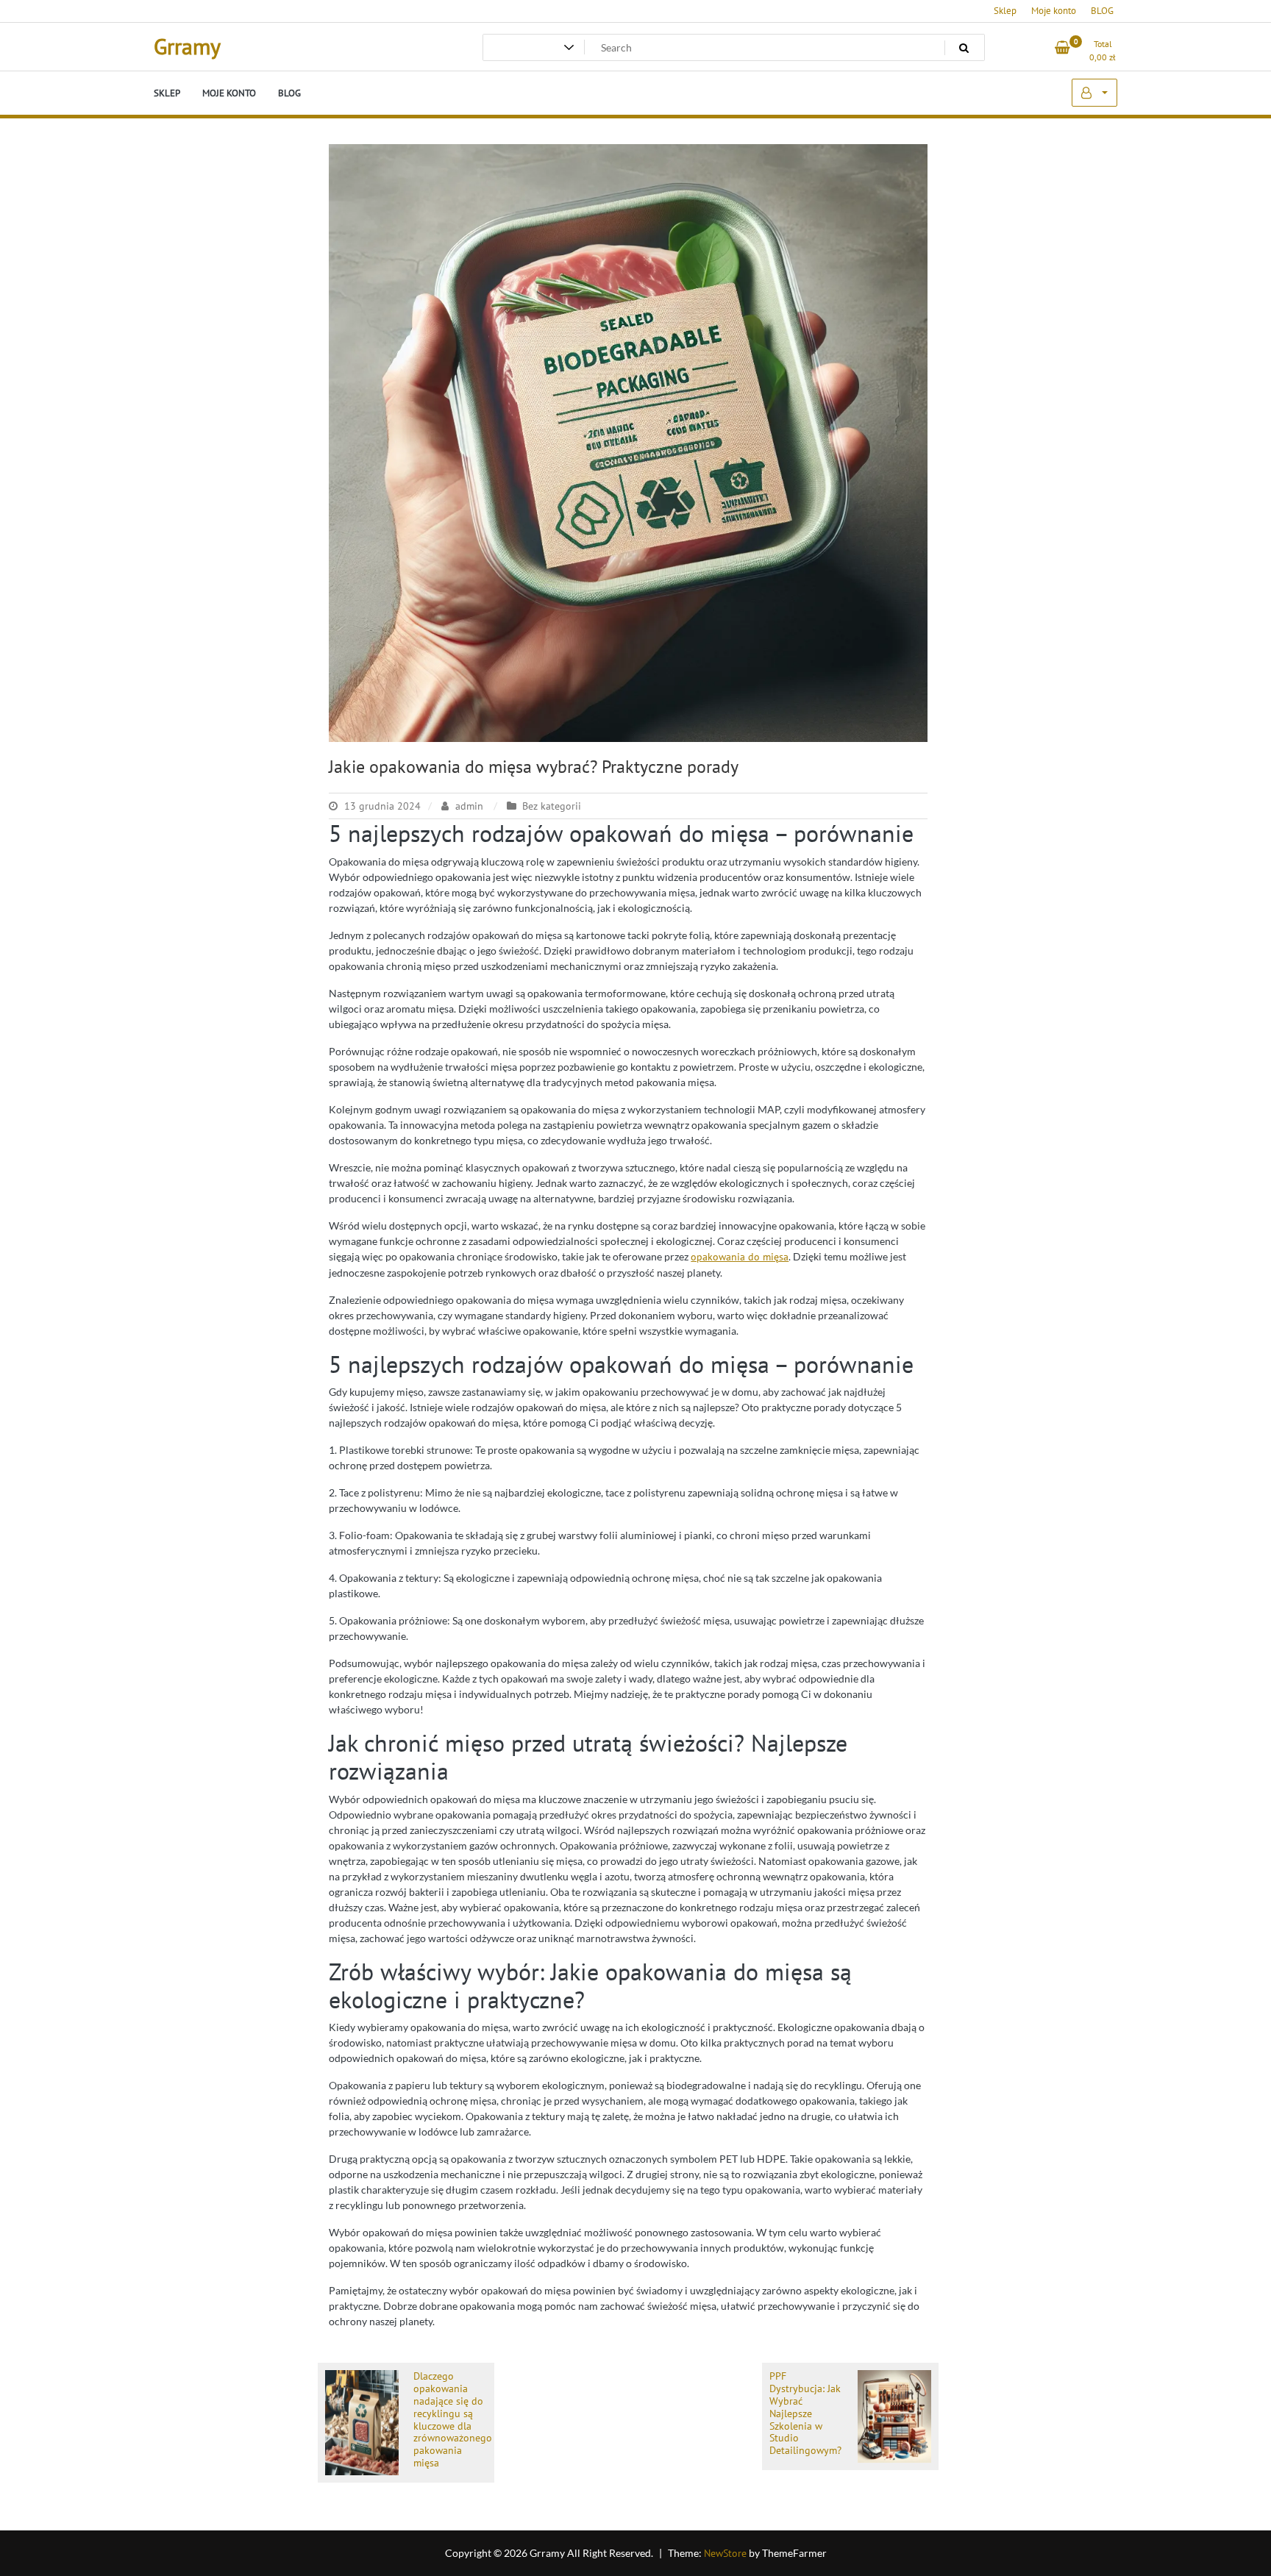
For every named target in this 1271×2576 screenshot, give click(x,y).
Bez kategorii (552, 806)
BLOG (1102, 11)
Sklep (1005, 11)
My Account (1094, 93)
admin (469, 806)
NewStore (725, 2553)
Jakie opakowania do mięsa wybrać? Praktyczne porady (534, 767)
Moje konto (1054, 11)
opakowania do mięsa (740, 1257)
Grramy (187, 46)
